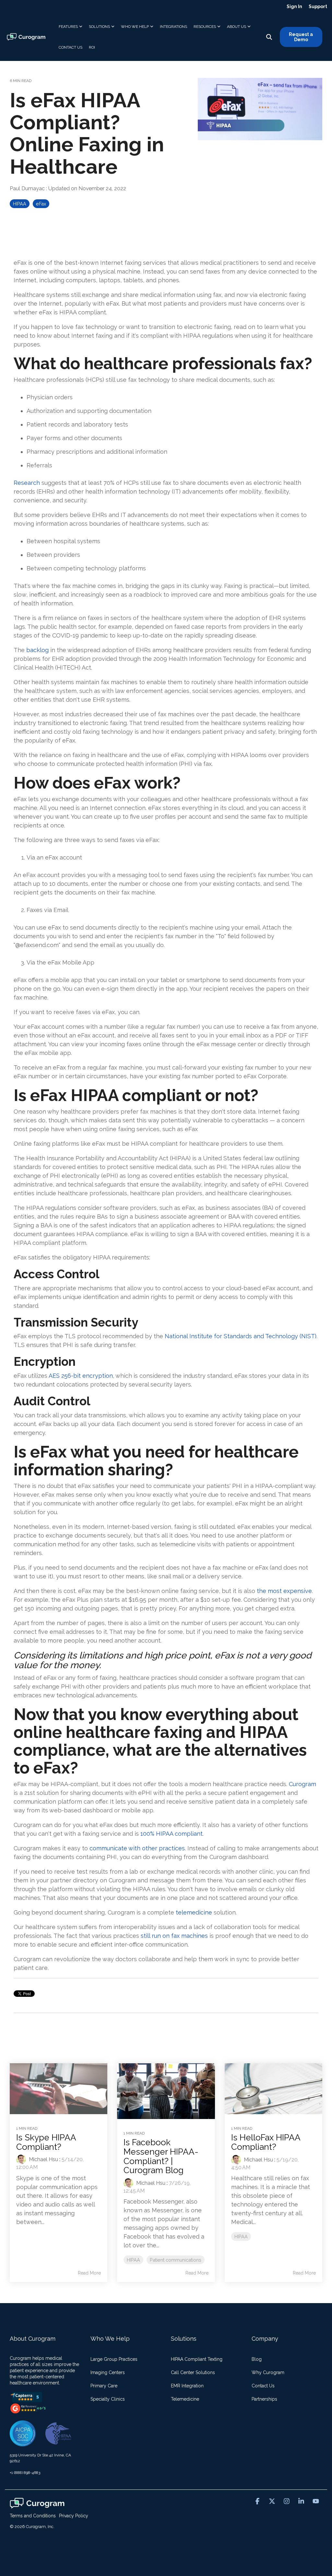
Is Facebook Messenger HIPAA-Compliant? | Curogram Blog (161, 2156)
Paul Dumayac (28, 188)
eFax (41, 204)
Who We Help (135, 27)
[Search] (269, 37)
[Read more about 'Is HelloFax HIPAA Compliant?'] (273, 2089)
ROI (92, 47)
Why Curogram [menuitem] (268, 2372)
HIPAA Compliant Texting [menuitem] (197, 2359)
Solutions (99, 27)
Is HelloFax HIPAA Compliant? (266, 2142)
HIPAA (20, 204)
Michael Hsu (43, 2159)
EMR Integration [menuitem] (187, 2386)
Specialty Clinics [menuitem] (108, 2399)
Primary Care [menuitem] (104, 2386)
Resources (205, 27)
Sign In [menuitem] (294, 6)
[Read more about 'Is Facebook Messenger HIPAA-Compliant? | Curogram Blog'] (166, 2091)
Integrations (173, 27)
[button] (258, 2501)
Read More (89, 2273)
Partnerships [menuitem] (264, 2399)
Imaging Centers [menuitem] (108, 2372)
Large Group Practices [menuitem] (114, 2359)
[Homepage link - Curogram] (37, 2505)
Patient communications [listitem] (176, 2260)
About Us (237, 27)
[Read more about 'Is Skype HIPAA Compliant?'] (59, 2089)
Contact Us (71, 47)
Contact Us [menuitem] (263, 2386)
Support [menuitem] (318, 6)
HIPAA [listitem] (133, 2260)
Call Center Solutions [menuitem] (193, 2372)
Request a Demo (301, 37)
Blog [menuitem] (257, 2359)
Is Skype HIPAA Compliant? (46, 2142)
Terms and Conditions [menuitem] (33, 2516)
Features (68, 27)
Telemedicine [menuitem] (185, 2399)
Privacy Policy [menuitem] (74, 2516)
